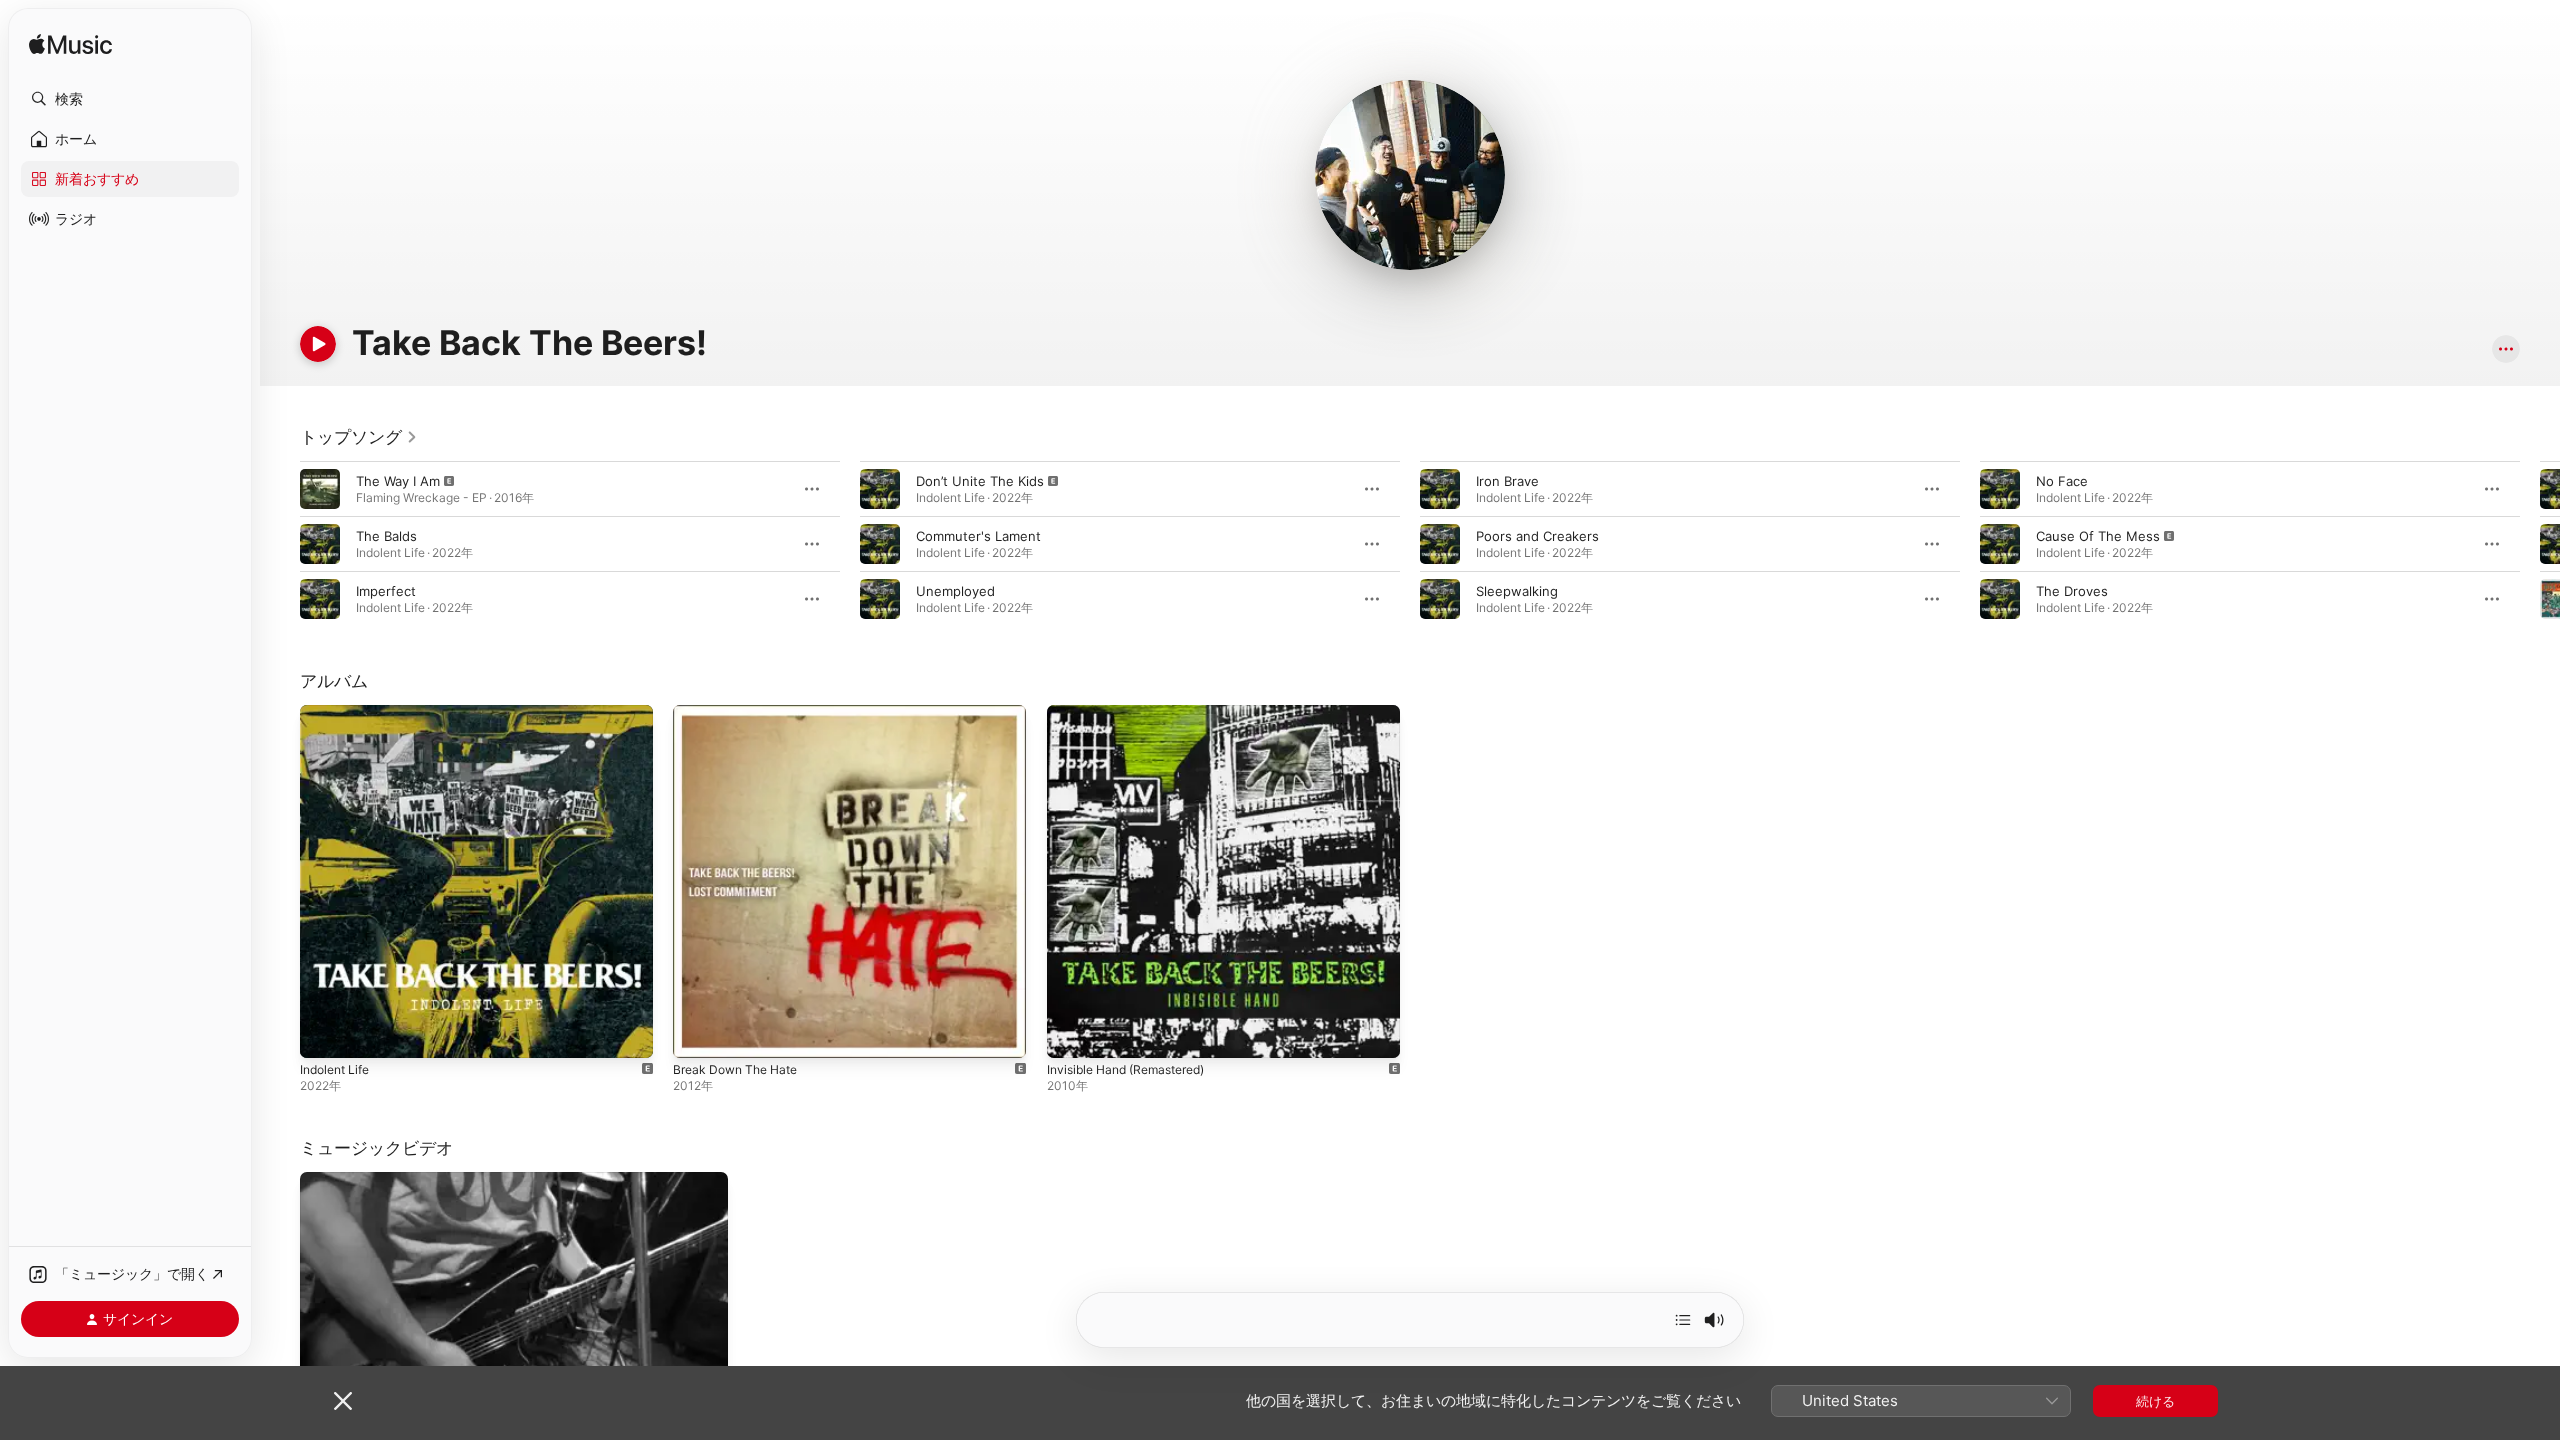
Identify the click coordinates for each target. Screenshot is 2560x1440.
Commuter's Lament (978, 536)
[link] (359, 437)
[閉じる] (343, 1401)
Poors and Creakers (1537, 536)
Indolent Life (339, 713)
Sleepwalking (1517, 591)
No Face (2062, 481)
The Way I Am (398, 481)
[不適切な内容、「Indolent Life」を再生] (325, 1033)
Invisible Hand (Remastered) (1135, 713)
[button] (130, 99)
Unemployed (955, 591)
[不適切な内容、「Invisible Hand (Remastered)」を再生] (1072, 1033)
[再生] (318, 344)
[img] (70, 45)
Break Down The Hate (741, 713)
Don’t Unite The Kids (980, 481)
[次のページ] (2540, 544)
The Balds (386, 536)
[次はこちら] (1683, 1320)
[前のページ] (280, 544)
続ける (2155, 1401)
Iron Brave (1507, 481)
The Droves (2072, 591)
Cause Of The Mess (2098, 536)
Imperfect (386, 591)
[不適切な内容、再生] (320, 489)
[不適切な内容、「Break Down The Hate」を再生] (698, 1033)
